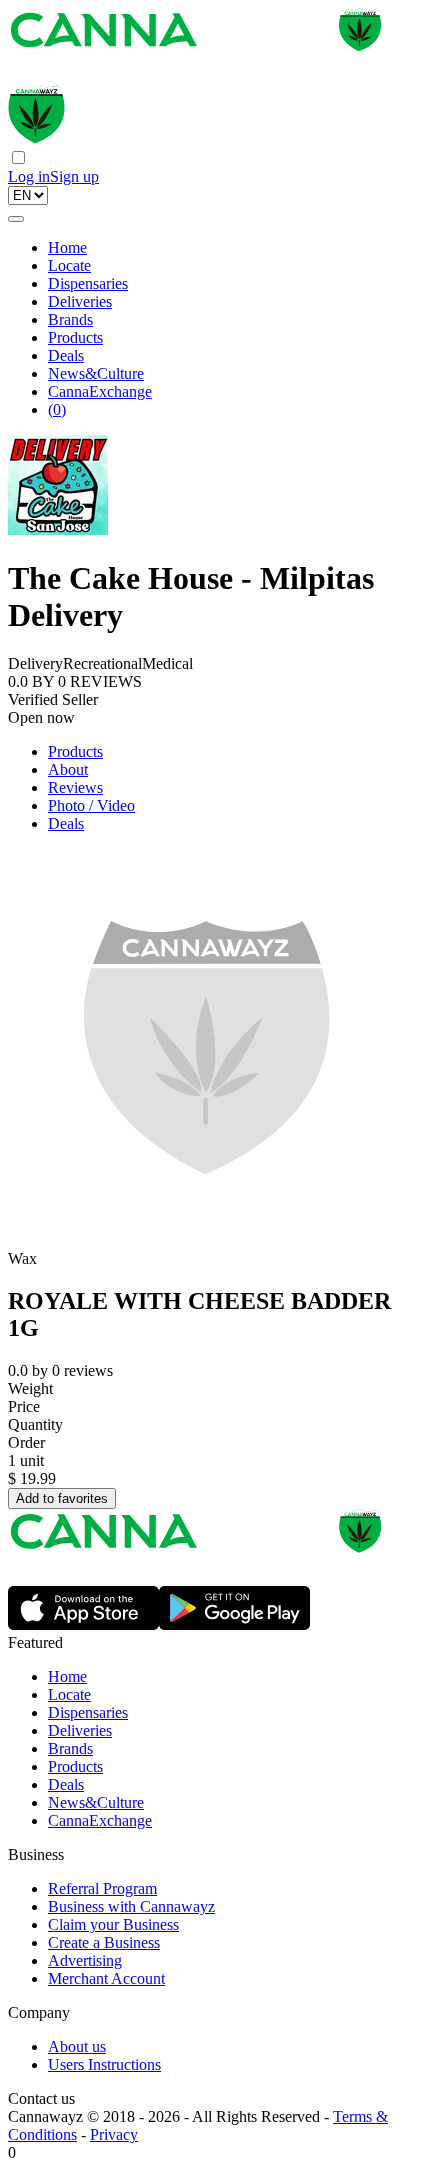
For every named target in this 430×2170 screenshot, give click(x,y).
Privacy (114, 2134)
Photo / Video (91, 805)
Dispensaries (88, 283)
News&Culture (96, 373)
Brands (70, 319)
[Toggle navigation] (16, 219)
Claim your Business (113, 1924)
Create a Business (104, 1942)
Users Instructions (104, 2064)
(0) (57, 409)
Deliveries (80, 301)
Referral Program (102, 1888)
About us (77, 2046)
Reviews (75, 787)
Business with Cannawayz (131, 1906)
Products (75, 337)
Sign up (74, 176)
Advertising (85, 1960)
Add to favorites (62, 1498)
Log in (29, 176)
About (68, 769)
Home (67, 247)
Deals (66, 355)
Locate (69, 265)
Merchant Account (106, 1978)
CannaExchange (100, 391)
